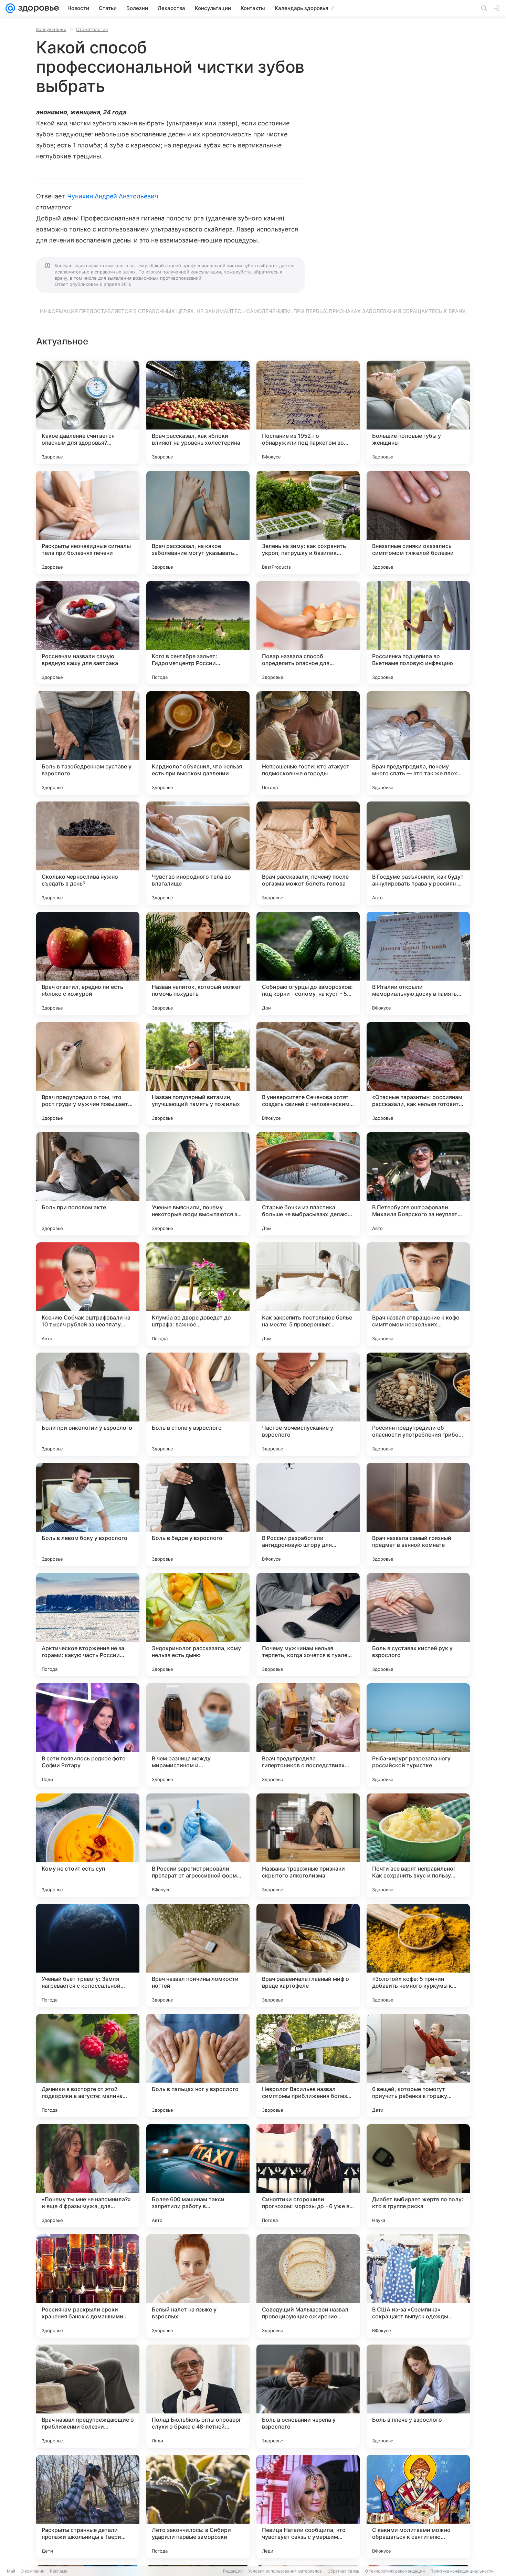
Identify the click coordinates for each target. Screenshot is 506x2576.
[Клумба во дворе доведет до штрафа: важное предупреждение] (198, 1294)
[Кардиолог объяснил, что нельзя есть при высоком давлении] (198, 743)
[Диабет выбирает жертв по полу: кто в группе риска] (418, 2176)
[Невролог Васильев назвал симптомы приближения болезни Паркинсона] (308, 2066)
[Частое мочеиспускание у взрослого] (308, 1404)
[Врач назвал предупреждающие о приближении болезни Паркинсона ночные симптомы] (88, 2396)
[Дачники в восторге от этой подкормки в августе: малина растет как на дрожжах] (88, 2066)
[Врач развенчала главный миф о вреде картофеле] (308, 1955)
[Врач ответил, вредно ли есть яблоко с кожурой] (88, 963)
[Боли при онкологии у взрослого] (88, 1404)
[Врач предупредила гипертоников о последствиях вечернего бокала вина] (308, 1735)
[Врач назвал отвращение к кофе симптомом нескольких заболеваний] (418, 1294)
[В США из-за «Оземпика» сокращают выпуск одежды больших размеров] (418, 2286)
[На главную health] (37, 8)
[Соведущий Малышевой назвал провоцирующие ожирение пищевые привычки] (308, 2286)
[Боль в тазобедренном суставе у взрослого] (88, 743)
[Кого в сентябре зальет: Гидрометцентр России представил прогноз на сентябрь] (198, 633)
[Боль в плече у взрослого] (418, 2396)
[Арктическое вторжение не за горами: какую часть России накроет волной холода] (88, 1625)
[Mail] (10, 8)
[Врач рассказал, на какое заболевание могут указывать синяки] (198, 523)
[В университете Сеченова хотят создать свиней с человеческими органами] (308, 1074)
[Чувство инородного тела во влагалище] (198, 853)
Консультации (51, 29)
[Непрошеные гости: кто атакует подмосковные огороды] (308, 743)
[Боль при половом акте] (88, 1184)
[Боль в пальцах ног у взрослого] (198, 2066)
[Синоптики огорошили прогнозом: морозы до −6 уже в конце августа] (308, 2176)
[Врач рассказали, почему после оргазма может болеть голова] (308, 853)
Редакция (233, 2571)
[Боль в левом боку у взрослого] (88, 1514)
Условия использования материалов (285, 2571)
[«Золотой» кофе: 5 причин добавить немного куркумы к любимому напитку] (418, 1955)
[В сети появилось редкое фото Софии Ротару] (88, 1735)
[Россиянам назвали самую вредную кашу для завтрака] (88, 633)
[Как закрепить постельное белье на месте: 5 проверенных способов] (308, 1294)
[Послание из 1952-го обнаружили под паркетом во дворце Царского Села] (308, 412)
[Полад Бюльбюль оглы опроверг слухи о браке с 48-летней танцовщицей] (198, 2396)
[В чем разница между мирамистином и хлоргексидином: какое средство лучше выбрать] (198, 1735)
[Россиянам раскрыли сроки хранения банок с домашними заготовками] (88, 2286)
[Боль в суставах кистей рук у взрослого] (418, 1625)
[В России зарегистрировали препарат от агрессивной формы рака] (198, 1845)
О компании (33, 2571)
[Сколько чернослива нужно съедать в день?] (88, 853)
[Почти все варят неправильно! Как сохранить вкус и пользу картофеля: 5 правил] (418, 1845)
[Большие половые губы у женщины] (418, 412)
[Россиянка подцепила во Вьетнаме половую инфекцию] (418, 633)
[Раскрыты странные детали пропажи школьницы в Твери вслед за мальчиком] (88, 2506)
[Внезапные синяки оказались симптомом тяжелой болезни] (418, 523)
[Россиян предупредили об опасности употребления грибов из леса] (418, 1404)
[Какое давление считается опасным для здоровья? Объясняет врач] (88, 412)
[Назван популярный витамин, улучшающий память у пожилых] (198, 1074)
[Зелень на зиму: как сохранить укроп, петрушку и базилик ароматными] (308, 523)
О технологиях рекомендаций (395, 2571)
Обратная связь (343, 2571)
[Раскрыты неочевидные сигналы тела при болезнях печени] (88, 523)
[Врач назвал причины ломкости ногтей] (198, 1955)
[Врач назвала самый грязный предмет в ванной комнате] (418, 1514)
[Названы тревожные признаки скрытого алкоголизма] (308, 1845)
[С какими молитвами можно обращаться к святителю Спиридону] (418, 2506)
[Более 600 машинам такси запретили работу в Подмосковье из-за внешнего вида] (198, 2176)
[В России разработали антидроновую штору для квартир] (308, 1514)
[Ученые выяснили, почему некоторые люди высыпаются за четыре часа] (198, 1184)
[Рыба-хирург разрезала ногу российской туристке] (418, 1735)
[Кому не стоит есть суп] (88, 1845)
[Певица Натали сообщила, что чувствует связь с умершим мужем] (308, 2506)
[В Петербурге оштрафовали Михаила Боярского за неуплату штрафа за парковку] (418, 1184)
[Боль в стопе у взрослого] (198, 1404)
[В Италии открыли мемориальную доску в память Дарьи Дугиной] (418, 963)
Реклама (59, 2571)
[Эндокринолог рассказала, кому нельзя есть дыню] (198, 1625)
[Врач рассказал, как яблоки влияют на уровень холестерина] (198, 412)
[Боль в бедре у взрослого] (198, 1514)
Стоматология (92, 29)
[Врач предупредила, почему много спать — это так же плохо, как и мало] (418, 743)
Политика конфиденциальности (462, 2571)
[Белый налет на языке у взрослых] (198, 2286)
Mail (11, 2571)
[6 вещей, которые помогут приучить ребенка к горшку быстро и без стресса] (418, 2066)
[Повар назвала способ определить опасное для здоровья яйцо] (308, 633)
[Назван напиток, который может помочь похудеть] (198, 963)
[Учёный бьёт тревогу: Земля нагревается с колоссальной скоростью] (88, 1955)
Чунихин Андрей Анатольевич (113, 196)
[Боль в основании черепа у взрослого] (308, 2396)
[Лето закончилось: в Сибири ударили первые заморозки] (198, 2506)
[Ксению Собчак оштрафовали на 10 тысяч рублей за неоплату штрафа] (88, 1294)
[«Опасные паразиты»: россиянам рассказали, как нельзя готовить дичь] (418, 1074)
